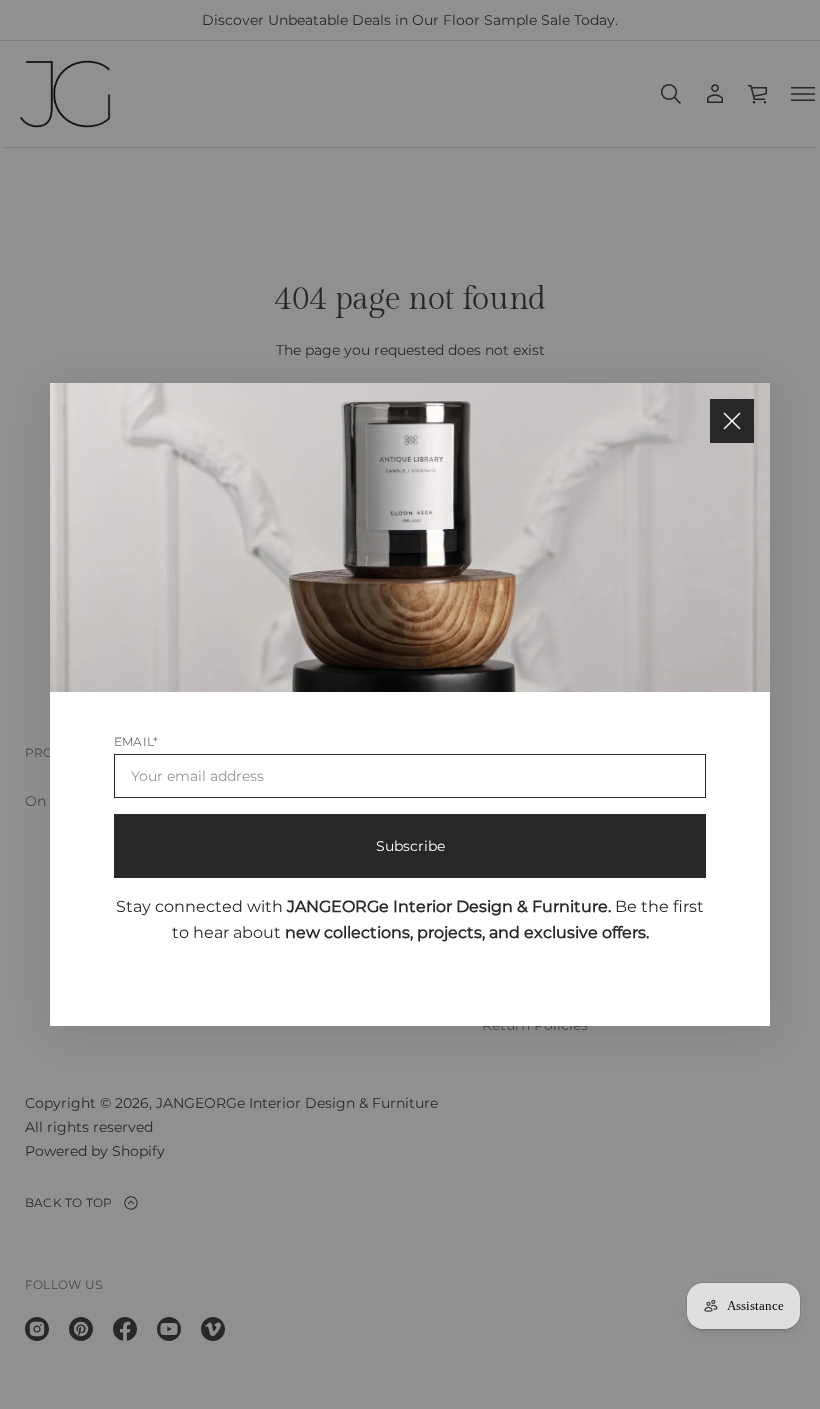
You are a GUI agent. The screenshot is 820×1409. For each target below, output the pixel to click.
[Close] (732, 421)
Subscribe (410, 846)
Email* (136, 741)
